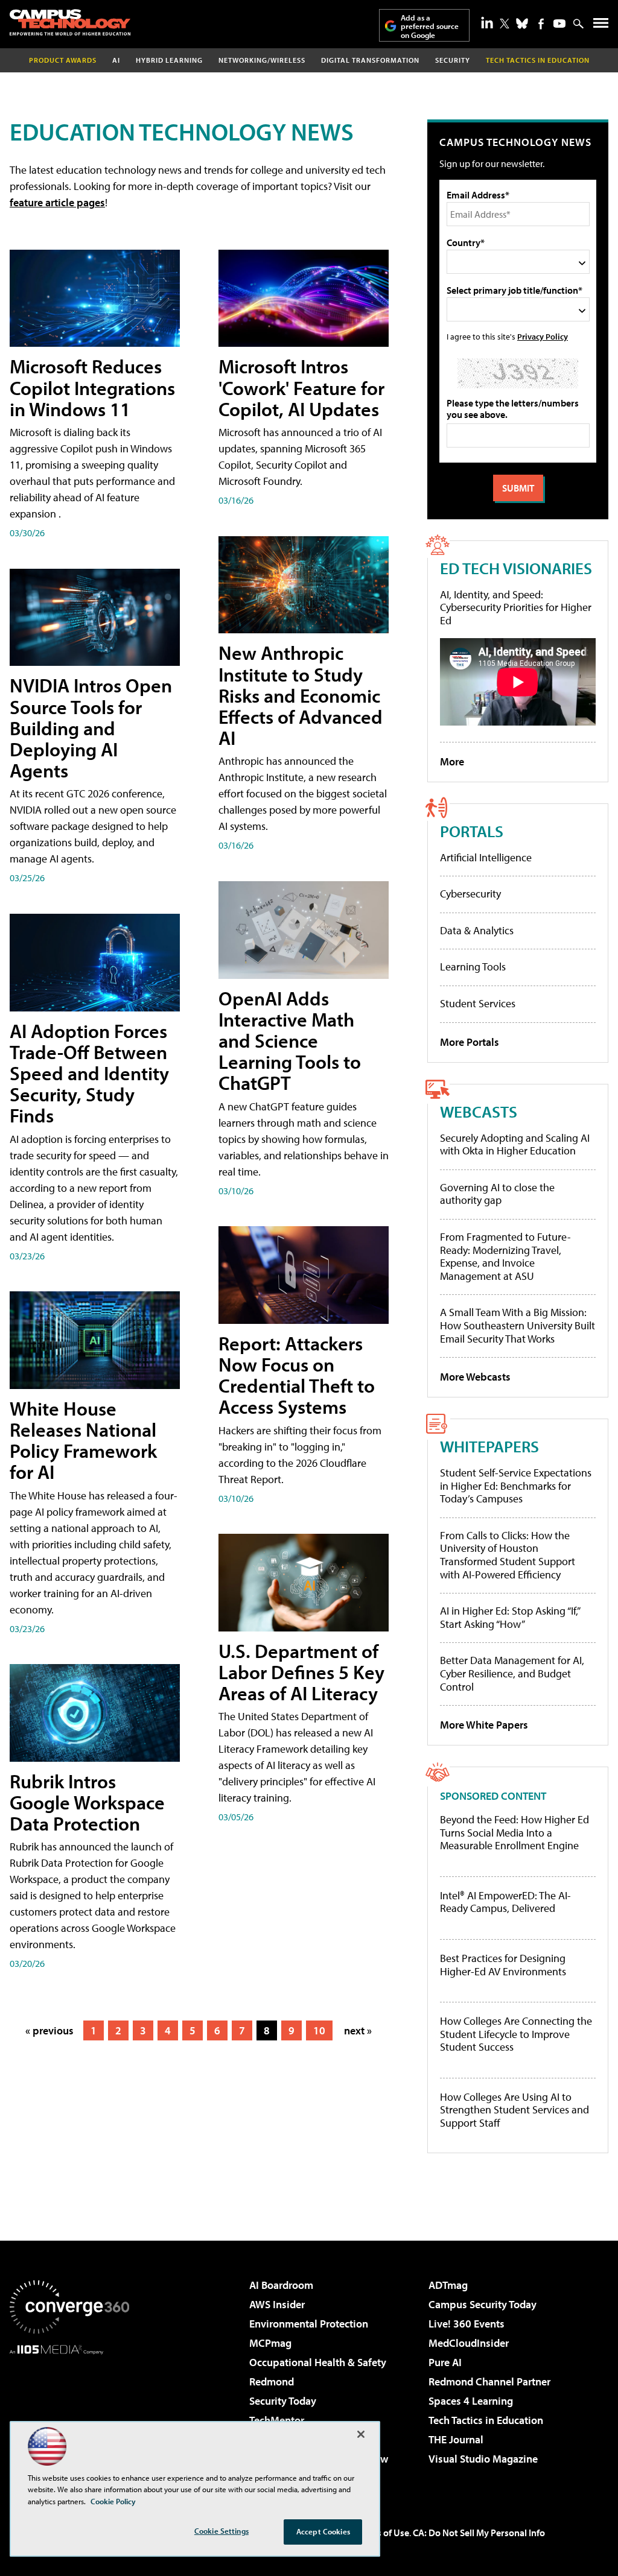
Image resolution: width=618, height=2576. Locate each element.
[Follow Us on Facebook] (541, 24)
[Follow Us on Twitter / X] (505, 24)
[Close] (361, 2434)
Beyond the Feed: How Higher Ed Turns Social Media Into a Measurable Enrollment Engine (514, 1833)
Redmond (272, 2381)
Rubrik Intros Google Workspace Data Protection (87, 1802)
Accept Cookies (323, 2531)
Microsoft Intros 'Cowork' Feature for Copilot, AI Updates (301, 387)
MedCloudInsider (469, 2343)
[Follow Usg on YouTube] (559, 24)
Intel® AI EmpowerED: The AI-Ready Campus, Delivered (505, 1902)
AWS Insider (277, 2304)
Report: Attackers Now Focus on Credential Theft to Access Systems (297, 1375)
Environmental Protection (309, 2324)
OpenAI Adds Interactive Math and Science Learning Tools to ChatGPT (290, 1041)
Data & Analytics (477, 930)
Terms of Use (383, 2533)
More (452, 761)
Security (453, 60)
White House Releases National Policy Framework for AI (83, 1440)
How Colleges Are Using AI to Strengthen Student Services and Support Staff (514, 2110)
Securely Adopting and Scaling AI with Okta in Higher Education (515, 1144)
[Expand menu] (601, 26)
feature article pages (57, 202)
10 (319, 2030)
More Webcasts (475, 1377)
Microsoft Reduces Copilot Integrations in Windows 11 (92, 387)
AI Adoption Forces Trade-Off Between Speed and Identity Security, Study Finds (89, 1073)
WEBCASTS (479, 1111)
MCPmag (270, 2343)
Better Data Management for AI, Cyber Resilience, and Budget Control (512, 1673)
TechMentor (277, 2420)
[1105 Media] (69, 2416)
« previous (49, 2030)
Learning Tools (473, 967)
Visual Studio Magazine (483, 2459)
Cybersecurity (470, 894)
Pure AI (445, 2362)
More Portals (470, 1042)
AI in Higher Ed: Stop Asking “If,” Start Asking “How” (510, 1617)
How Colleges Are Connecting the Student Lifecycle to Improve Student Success (516, 2034)
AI (116, 60)
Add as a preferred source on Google (430, 26)
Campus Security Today (483, 2304)
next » (358, 2030)
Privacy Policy (543, 336)
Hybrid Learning (169, 60)
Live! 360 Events (467, 2324)
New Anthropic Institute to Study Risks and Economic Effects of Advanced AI (301, 695)
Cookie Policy (113, 2501)
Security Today (283, 2401)
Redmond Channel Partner (489, 2381)
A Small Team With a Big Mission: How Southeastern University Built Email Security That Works (518, 1325)
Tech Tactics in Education (486, 2420)
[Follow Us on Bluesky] (522, 24)
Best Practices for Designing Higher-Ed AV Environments (503, 1965)
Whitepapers (489, 1446)
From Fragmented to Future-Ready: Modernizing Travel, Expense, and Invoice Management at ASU (505, 1256)
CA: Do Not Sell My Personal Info (479, 2533)
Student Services (478, 1003)
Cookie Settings (221, 2531)
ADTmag (448, 2285)
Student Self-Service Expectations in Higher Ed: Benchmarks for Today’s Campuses (516, 1486)
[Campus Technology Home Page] (70, 22)
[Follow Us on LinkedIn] (487, 22)
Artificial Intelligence (486, 857)
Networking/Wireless (262, 60)
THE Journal (456, 2439)
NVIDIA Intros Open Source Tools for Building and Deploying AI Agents (91, 728)
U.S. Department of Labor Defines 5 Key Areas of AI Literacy (301, 1672)
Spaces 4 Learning (471, 2401)
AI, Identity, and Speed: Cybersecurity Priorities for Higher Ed (516, 607)
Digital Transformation (370, 60)
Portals (472, 831)
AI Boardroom (281, 2285)
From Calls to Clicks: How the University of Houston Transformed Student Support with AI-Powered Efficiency (508, 1555)
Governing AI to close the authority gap (497, 1194)
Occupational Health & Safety (318, 2362)
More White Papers (484, 1725)
